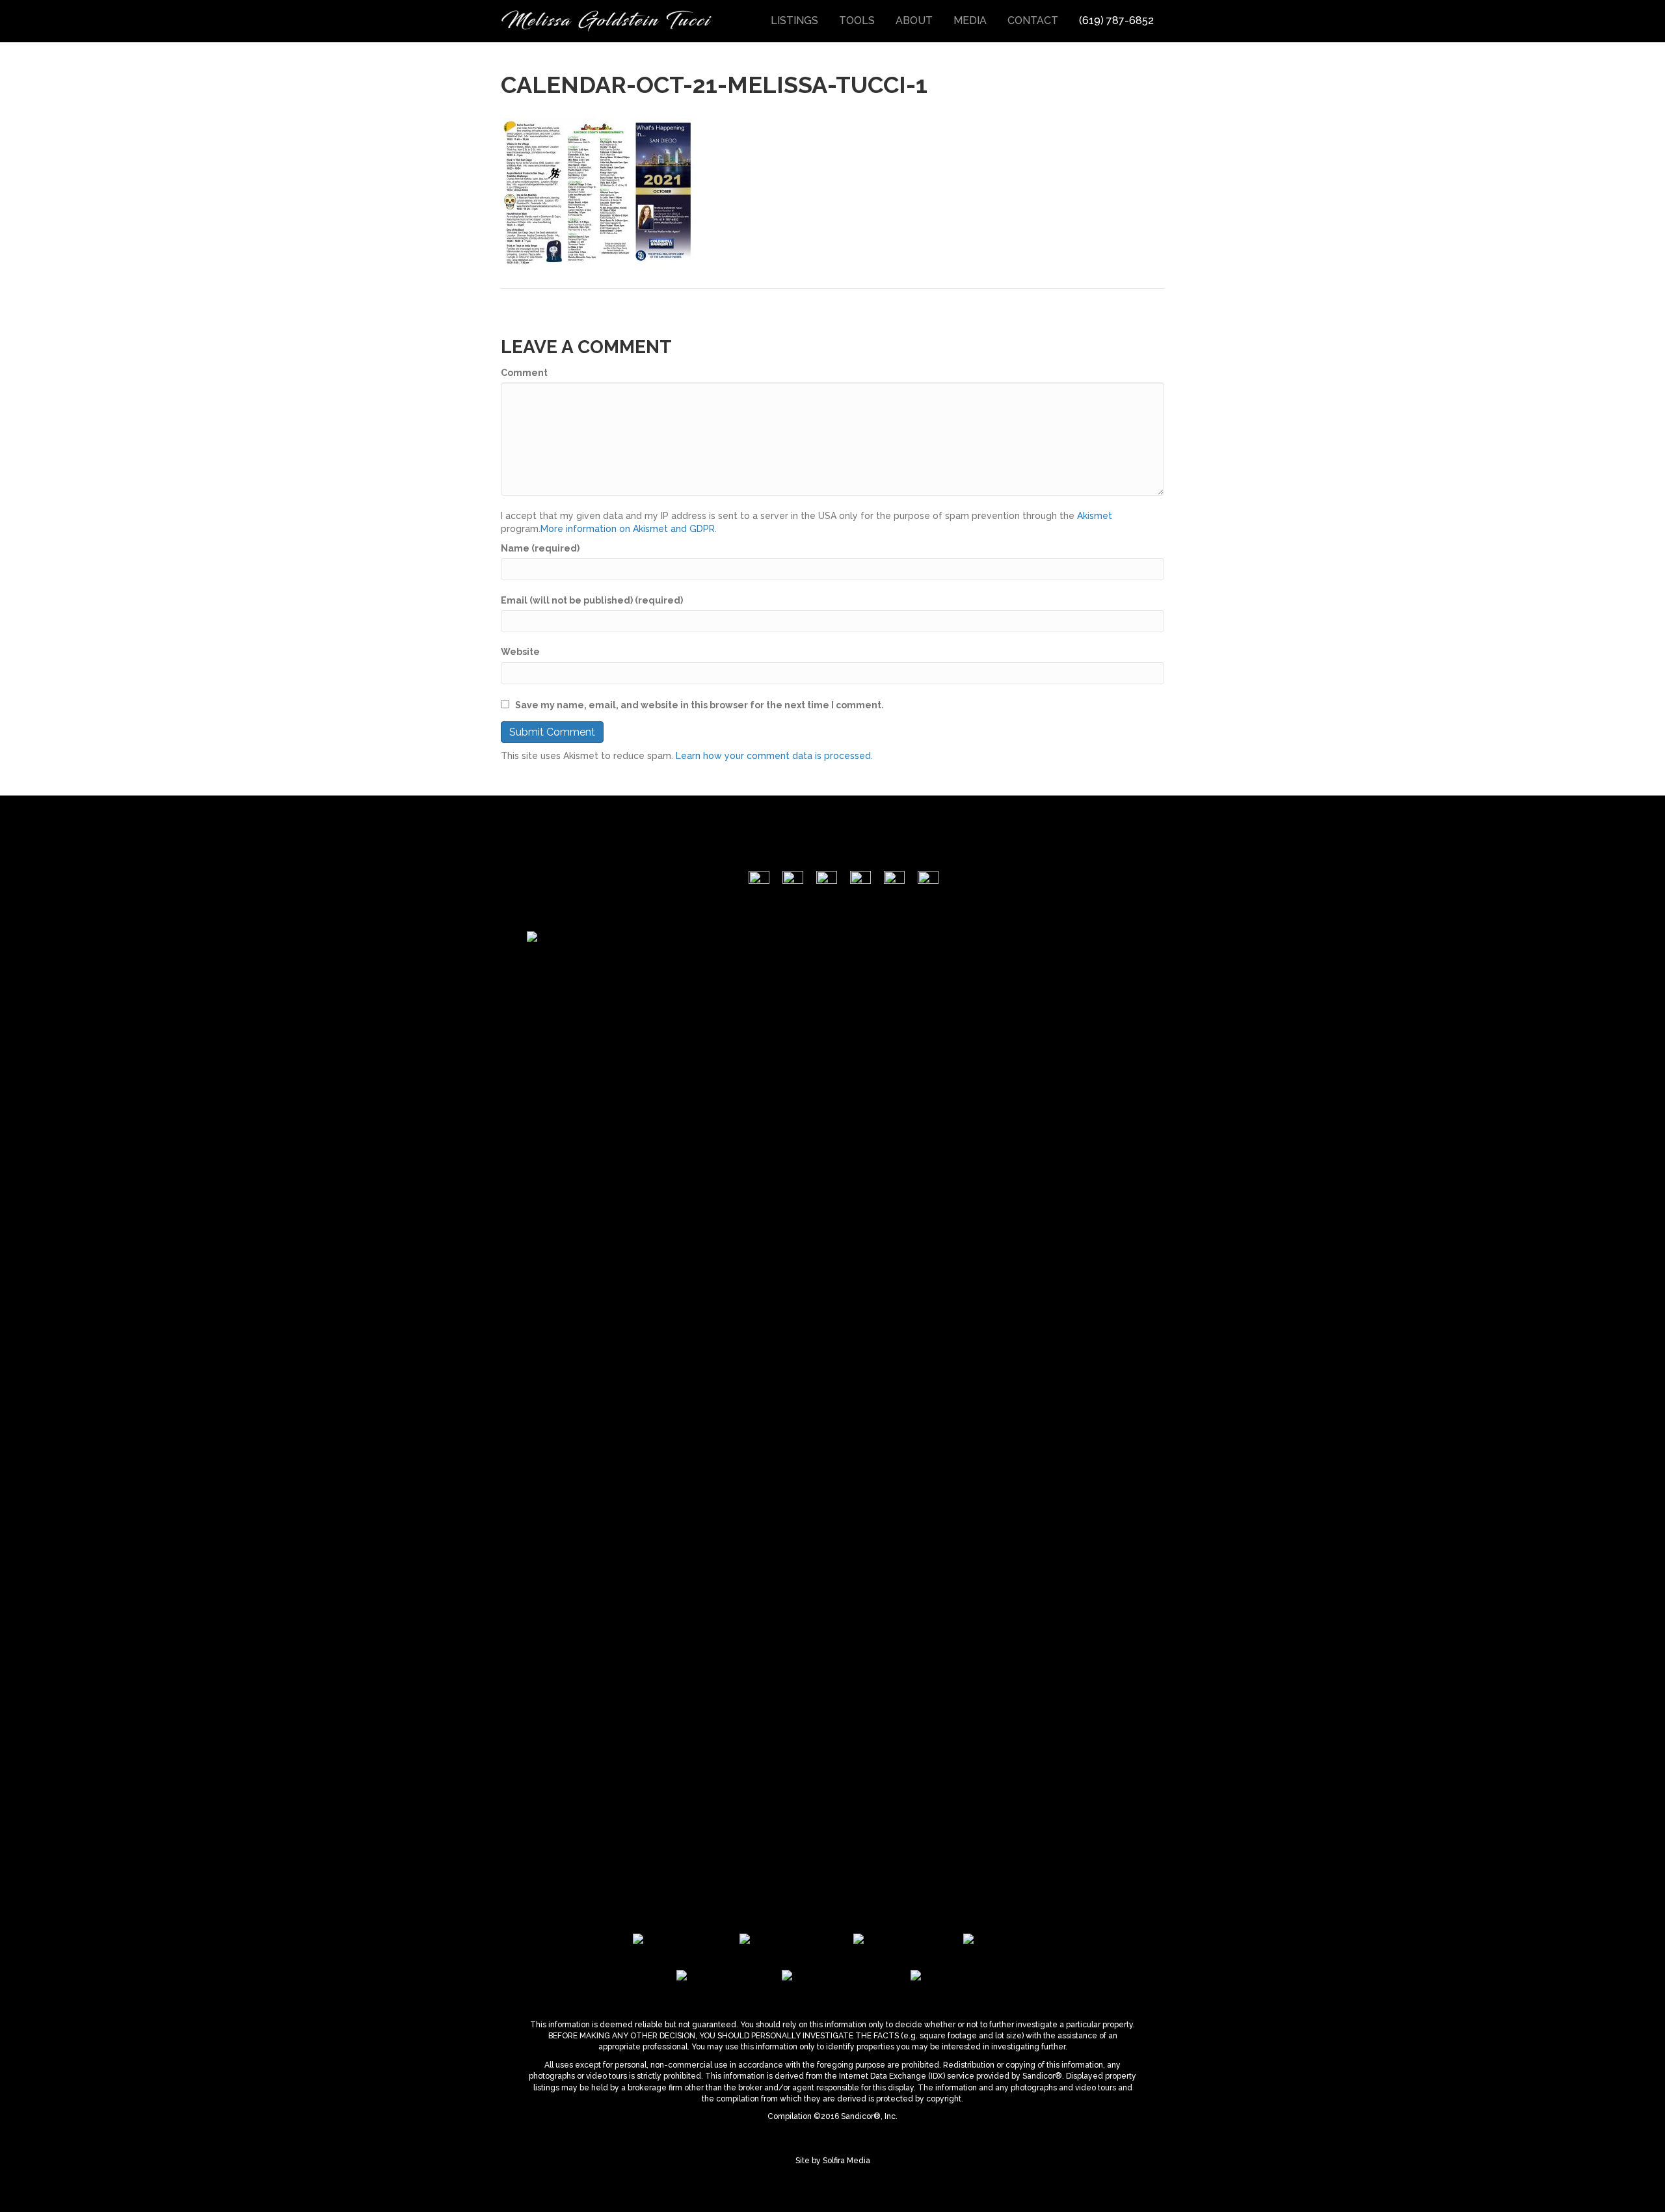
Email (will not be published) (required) (592, 600)
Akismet (1095, 516)
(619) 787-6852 (1116, 20)
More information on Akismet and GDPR (628, 529)
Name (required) (540, 548)
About (914, 20)
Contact (1033, 20)
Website (520, 652)
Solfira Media (846, 2161)
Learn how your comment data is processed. (774, 756)
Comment (524, 373)
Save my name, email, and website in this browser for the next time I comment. (699, 705)
